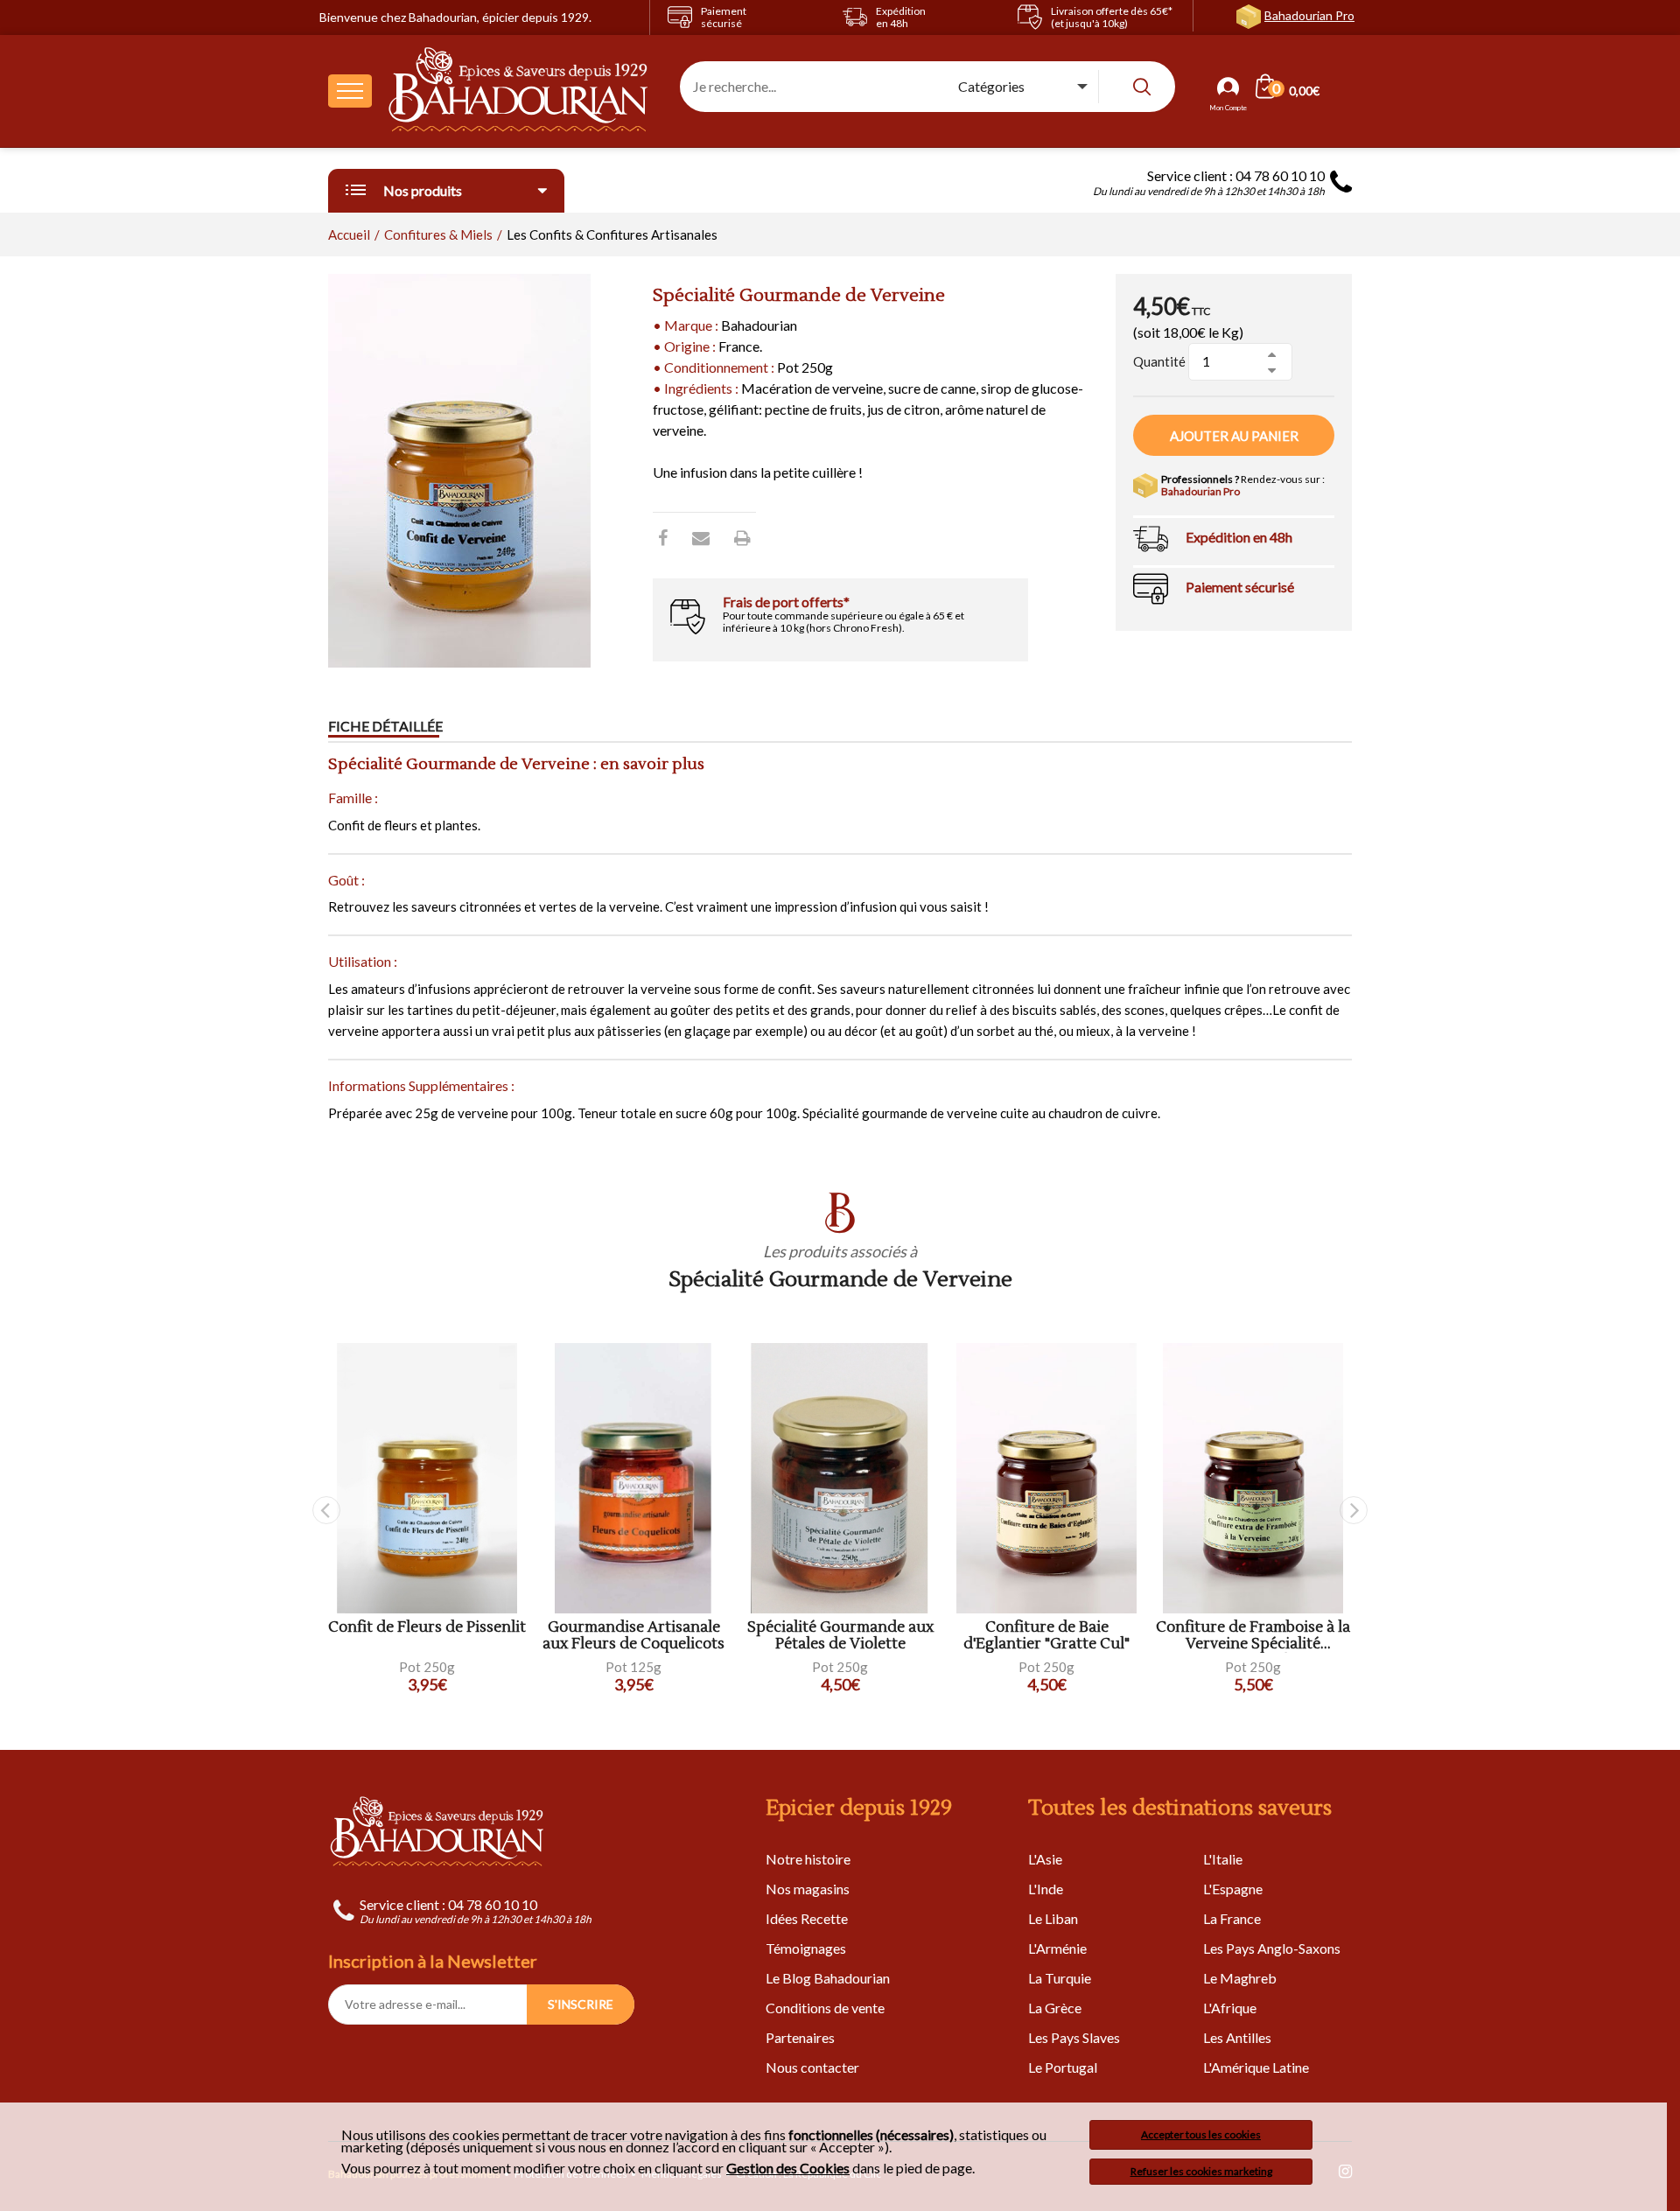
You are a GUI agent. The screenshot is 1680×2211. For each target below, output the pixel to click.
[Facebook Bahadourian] (663, 537)
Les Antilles (1237, 2037)
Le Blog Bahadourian (828, 1978)
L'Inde (1046, 1889)
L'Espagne (1233, 1889)
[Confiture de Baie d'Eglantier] (1046, 1478)
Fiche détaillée (385, 726)
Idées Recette (807, 1918)
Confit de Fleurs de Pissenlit (427, 1628)
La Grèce (1055, 2008)
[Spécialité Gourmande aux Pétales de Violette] (840, 1478)
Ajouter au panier (1234, 436)
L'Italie (1223, 1859)
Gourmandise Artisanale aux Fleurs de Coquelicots (633, 1636)
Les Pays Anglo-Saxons (1272, 1948)
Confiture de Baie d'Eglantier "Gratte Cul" (1046, 1636)
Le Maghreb (1240, 1978)
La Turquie (1060, 1978)
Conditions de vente (825, 2008)
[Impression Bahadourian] (742, 537)
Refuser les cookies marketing (1201, 2171)
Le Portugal (1063, 2067)
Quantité (1159, 361)
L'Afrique (1230, 2008)
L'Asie (1045, 1859)
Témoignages (806, 1948)
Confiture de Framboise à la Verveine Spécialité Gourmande (1253, 1636)
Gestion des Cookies (788, 2168)
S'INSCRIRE (581, 2004)
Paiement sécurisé (1240, 587)
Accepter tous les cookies (1201, 2134)
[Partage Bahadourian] (701, 537)
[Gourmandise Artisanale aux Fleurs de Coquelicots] (633, 1478)
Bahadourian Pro (1309, 15)
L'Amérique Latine (1256, 2067)
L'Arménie (1057, 1948)
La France (1232, 1918)
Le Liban (1053, 1918)
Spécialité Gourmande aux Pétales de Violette (840, 1636)
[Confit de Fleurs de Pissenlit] (427, 1478)
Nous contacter (812, 2067)
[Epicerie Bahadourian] (519, 91)
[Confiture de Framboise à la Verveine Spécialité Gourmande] (1253, 1478)
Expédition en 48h (1239, 537)
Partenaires (800, 2037)
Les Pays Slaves (1074, 2037)
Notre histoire (808, 1859)
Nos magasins (808, 1889)
